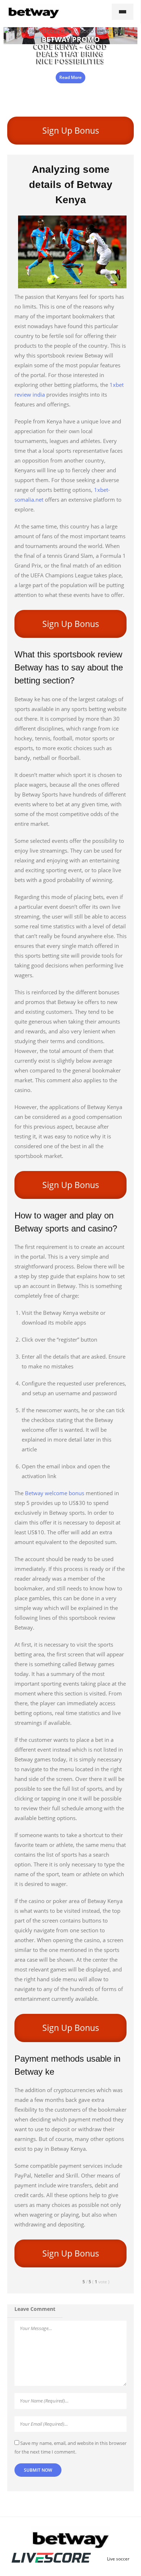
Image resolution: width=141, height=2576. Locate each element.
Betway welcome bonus (55, 1493)
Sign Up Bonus (71, 130)
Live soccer (118, 2559)
